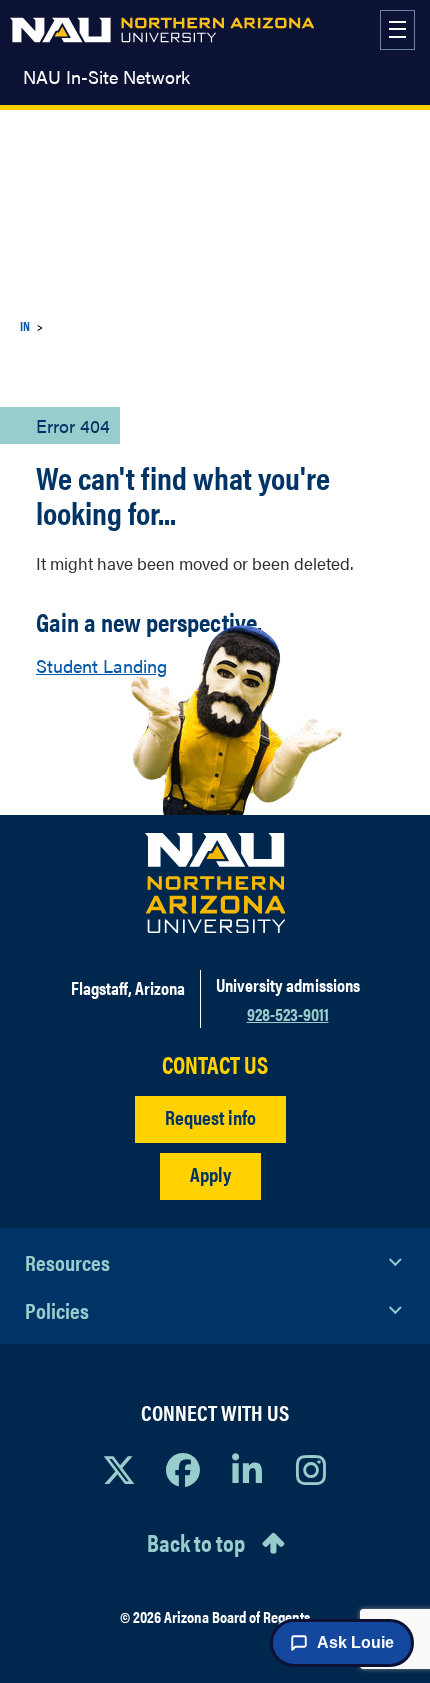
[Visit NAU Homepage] (215, 883)
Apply (210, 1173)
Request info (210, 1116)
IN (25, 325)
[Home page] (162, 30)
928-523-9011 (288, 1013)
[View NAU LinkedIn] (247, 1469)
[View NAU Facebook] (183, 1469)
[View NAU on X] (119, 1469)
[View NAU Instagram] (311, 1469)
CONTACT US (215, 1064)
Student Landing (101, 665)
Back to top (196, 1542)
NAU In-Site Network (106, 77)
